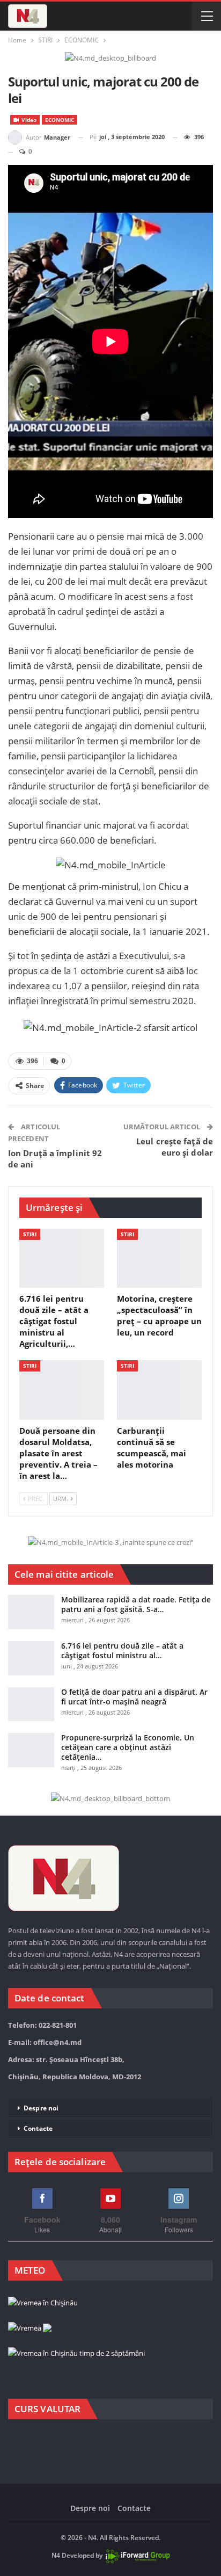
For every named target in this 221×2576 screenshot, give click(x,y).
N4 (56, 2555)
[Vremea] (30, 2328)
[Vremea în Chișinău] (43, 2303)
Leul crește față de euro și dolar (175, 1147)
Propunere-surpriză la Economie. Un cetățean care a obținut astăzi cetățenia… (128, 1747)
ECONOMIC (60, 120)
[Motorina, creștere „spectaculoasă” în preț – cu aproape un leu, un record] (159, 1258)
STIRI (30, 1234)
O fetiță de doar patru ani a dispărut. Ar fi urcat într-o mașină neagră (134, 1697)
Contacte (38, 2128)
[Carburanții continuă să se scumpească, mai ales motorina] (159, 1390)
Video (28, 120)
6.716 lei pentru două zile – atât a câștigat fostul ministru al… (122, 1650)
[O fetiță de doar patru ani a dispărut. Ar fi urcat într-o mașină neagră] (31, 1704)
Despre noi (41, 2108)
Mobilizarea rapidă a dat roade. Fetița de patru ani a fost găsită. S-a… (136, 1604)
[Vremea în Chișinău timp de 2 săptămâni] (76, 2354)
